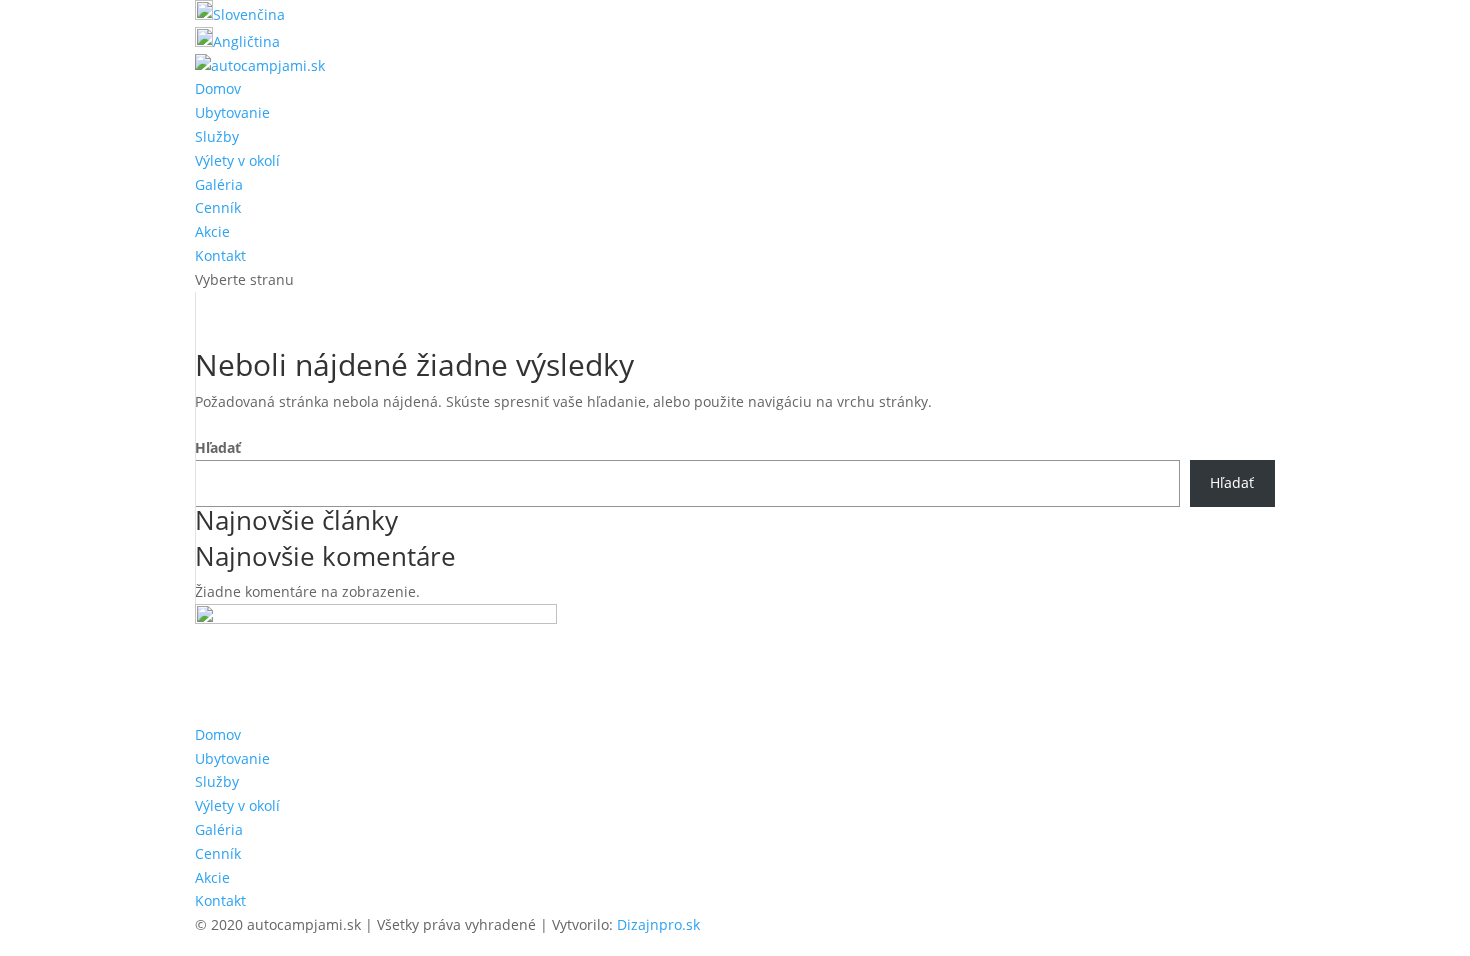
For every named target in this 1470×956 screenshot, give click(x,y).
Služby (217, 136)
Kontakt (220, 255)
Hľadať (218, 447)
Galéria (219, 184)
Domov (218, 88)
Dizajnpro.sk (658, 924)
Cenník (218, 207)
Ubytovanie (232, 112)
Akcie (212, 231)
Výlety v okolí (237, 160)
